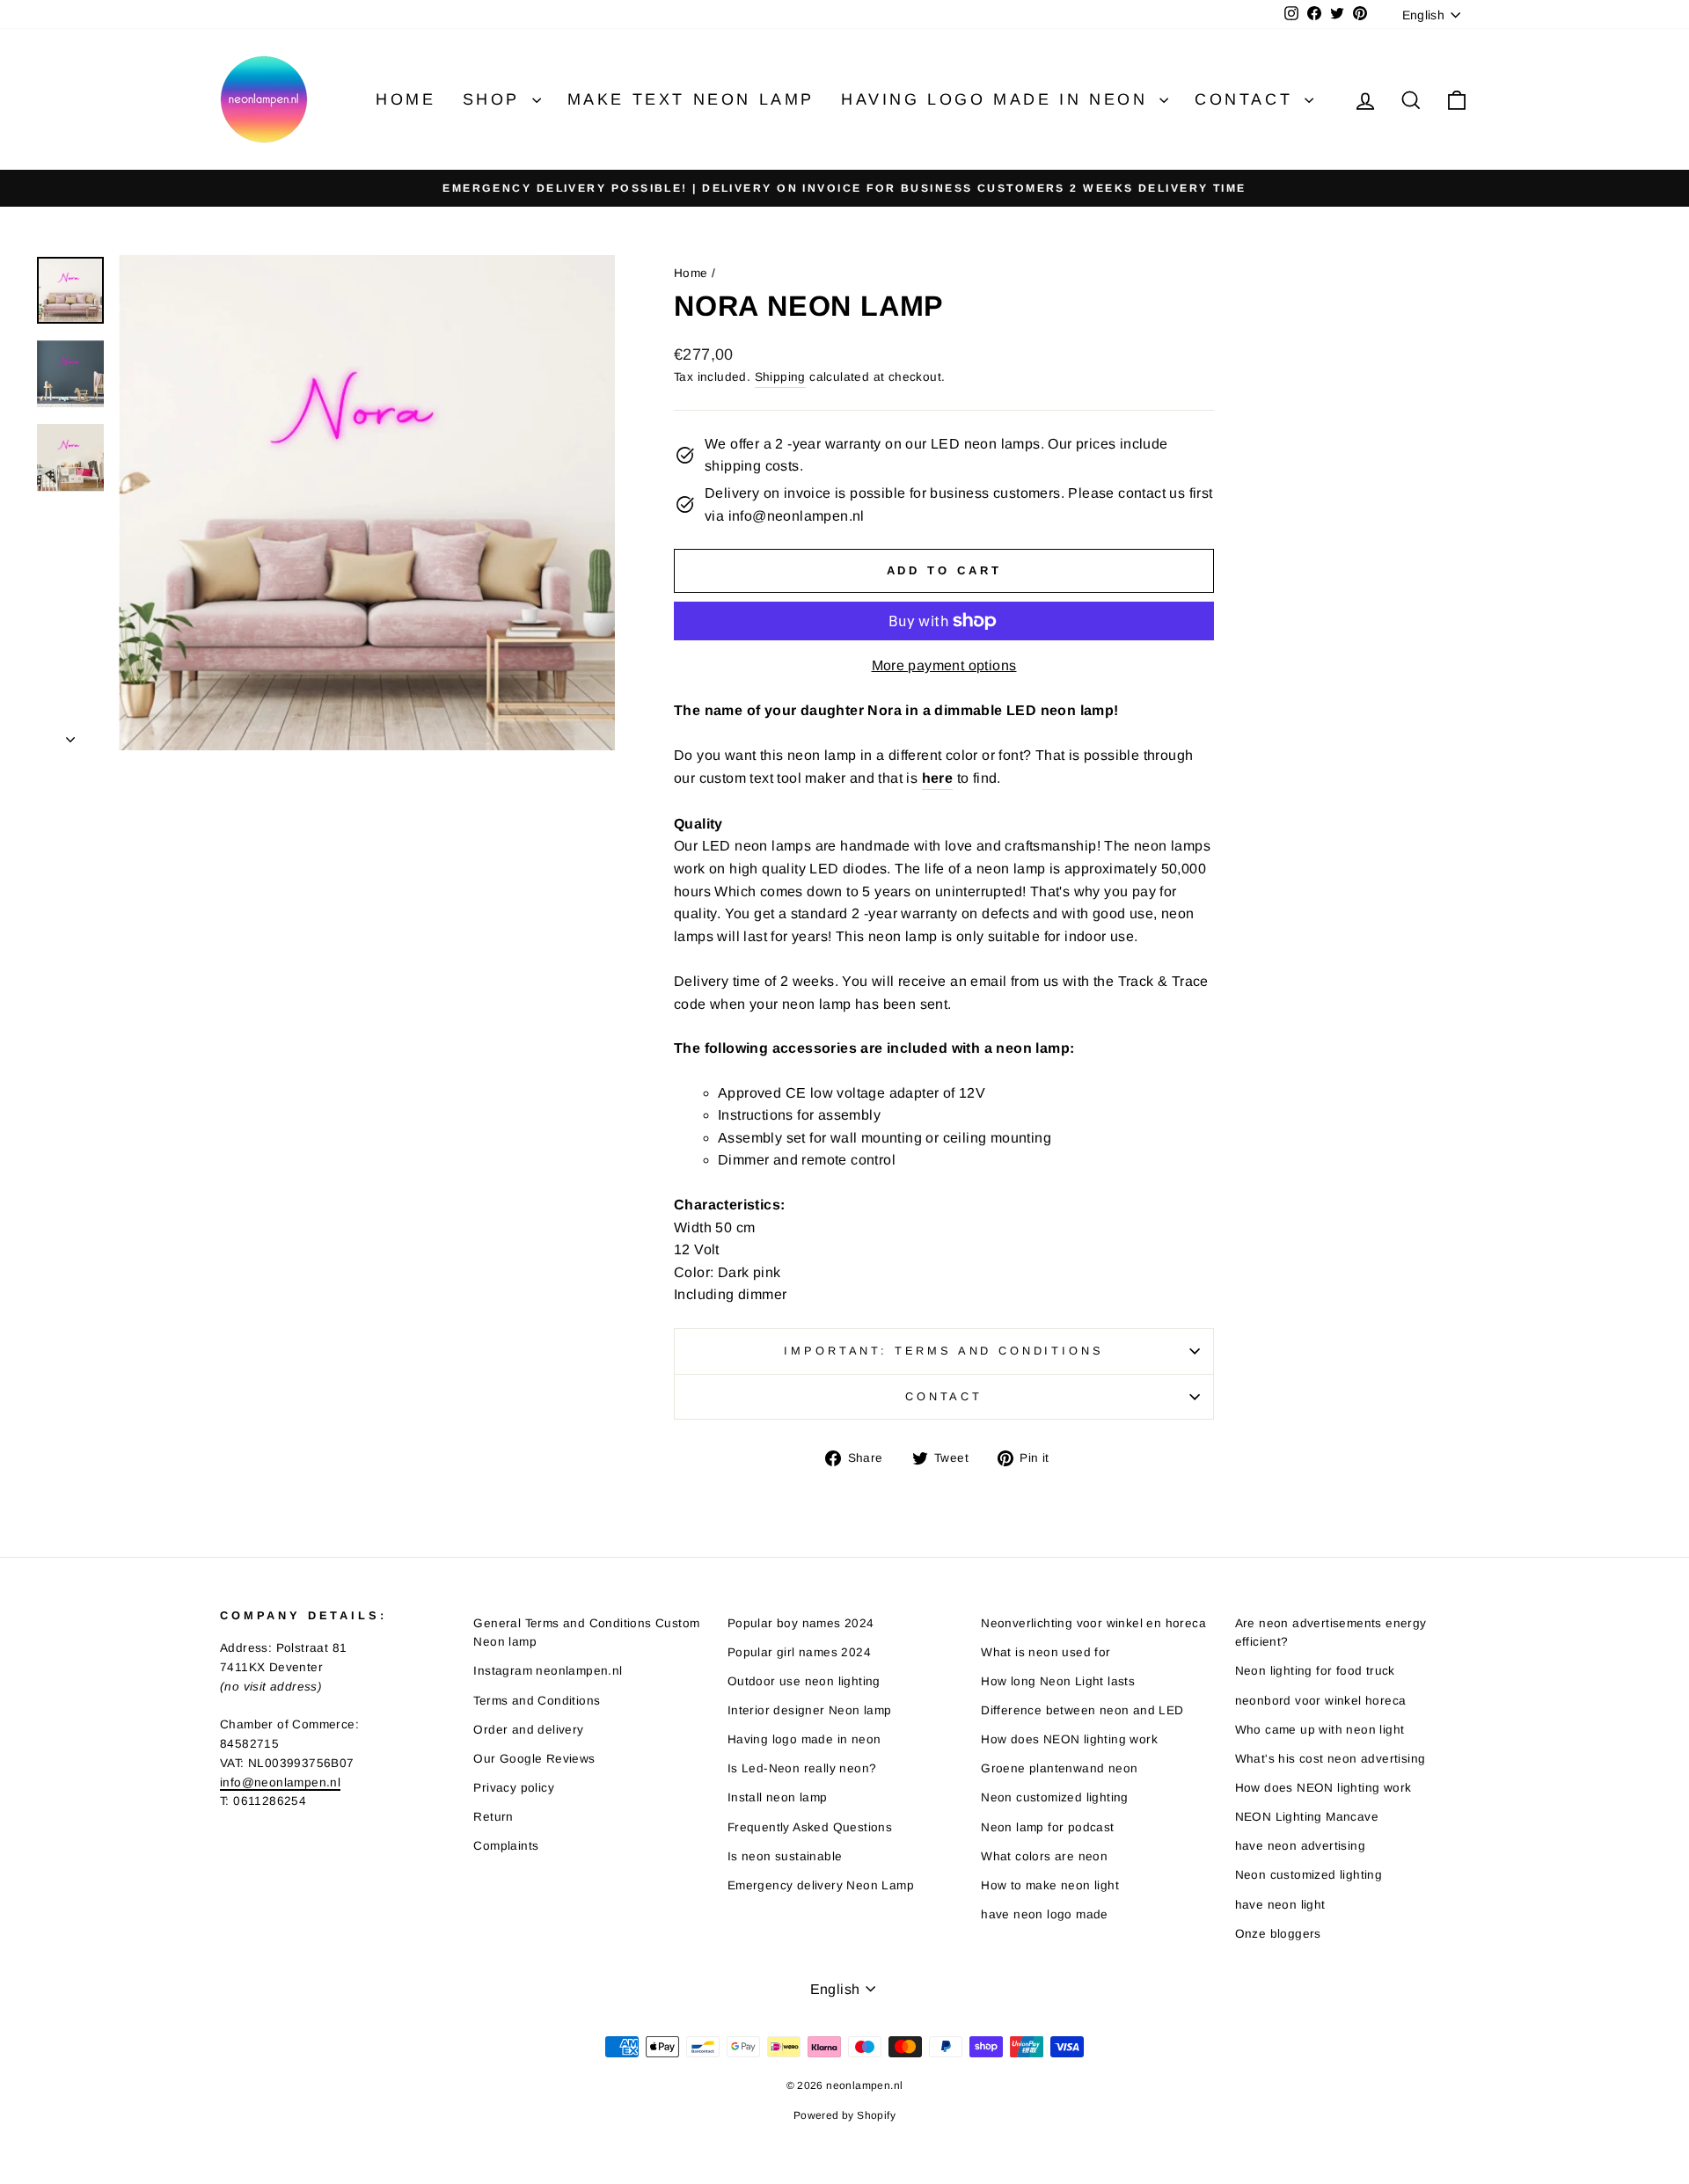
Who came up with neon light (1320, 1730)
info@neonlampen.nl (280, 1782)
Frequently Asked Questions (810, 1827)
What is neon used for (1046, 1652)
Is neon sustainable (785, 1856)
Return (493, 1817)
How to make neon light (1050, 1885)
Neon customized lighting (1055, 1797)
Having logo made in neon (998, 99)
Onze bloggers (1278, 1934)
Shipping (780, 377)
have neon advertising (1300, 1846)
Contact (1247, 99)
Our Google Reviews (534, 1759)
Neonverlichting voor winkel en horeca (1093, 1623)
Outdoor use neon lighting (804, 1681)
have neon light (1280, 1905)
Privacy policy (514, 1788)
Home (406, 99)
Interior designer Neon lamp (810, 1710)
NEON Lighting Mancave (1307, 1817)
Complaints (506, 1846)
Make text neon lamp (691, 99)
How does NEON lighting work (1069, 1739)
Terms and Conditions (537, 1701)
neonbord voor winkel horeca (1321, 1701)
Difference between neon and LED (1082, 1710)
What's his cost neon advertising (1331, 1759)
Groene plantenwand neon (1059, 1768)
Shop (495, 99)
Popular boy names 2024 (801, 1623)
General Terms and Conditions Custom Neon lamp (586, 1633)
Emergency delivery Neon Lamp (821, 1885)
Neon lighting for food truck (1315, 1671)
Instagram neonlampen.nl (548, 1671)
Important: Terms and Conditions (943, 1351)
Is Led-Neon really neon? (802, 1768)
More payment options (944, 665)
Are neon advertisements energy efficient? (1331, 1633)
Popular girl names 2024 (799, 1652)
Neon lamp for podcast (1047, 1827)
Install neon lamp (778, 1797)
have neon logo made (1045, 1914)
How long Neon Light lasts (1058, 1681)
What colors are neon (1044, 1856)
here (938, 778)
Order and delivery (528, 1730)
